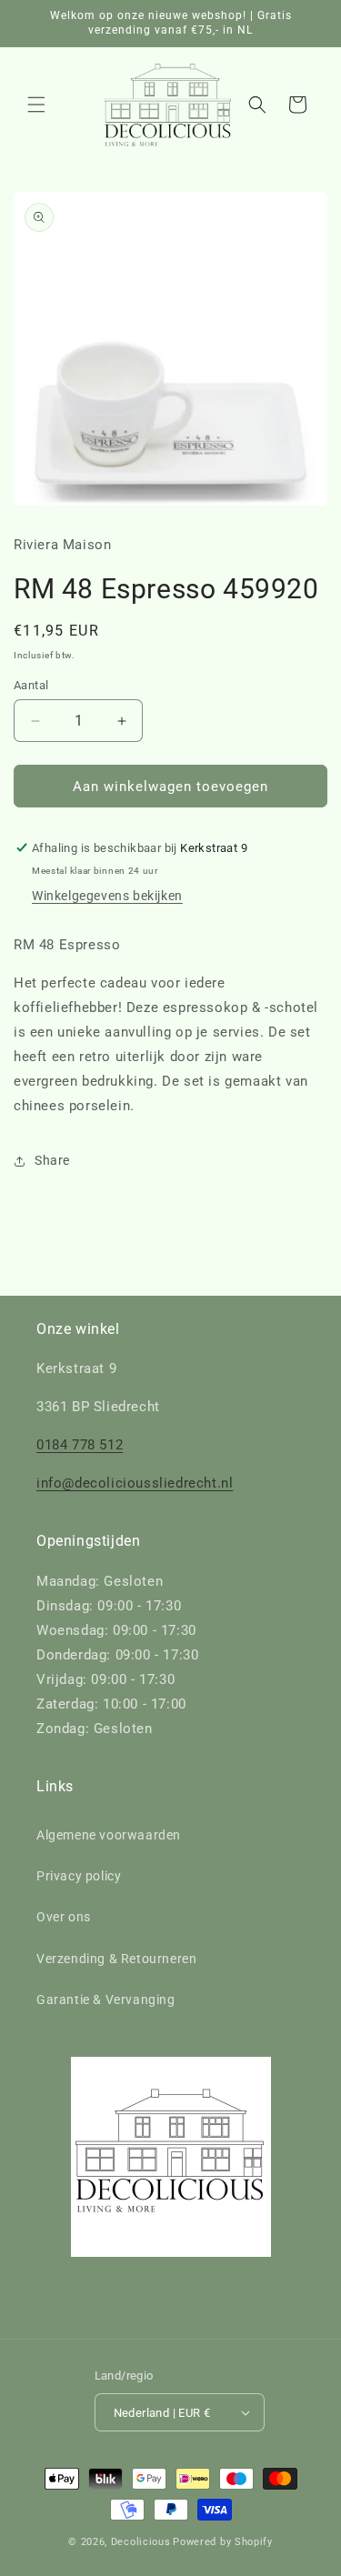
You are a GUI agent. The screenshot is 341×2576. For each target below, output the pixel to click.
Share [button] (52, 1160)
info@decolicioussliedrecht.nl (135, 1483)
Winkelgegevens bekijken (107, 896)
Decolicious (141, 2542)
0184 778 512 (80, 1445)
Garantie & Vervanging (106, 2000)
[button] (36, 105)
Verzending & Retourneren (116, 1959)
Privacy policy (79, 1876)
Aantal (31, 685)
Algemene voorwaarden (109, 1835)
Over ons (64, 1917)
